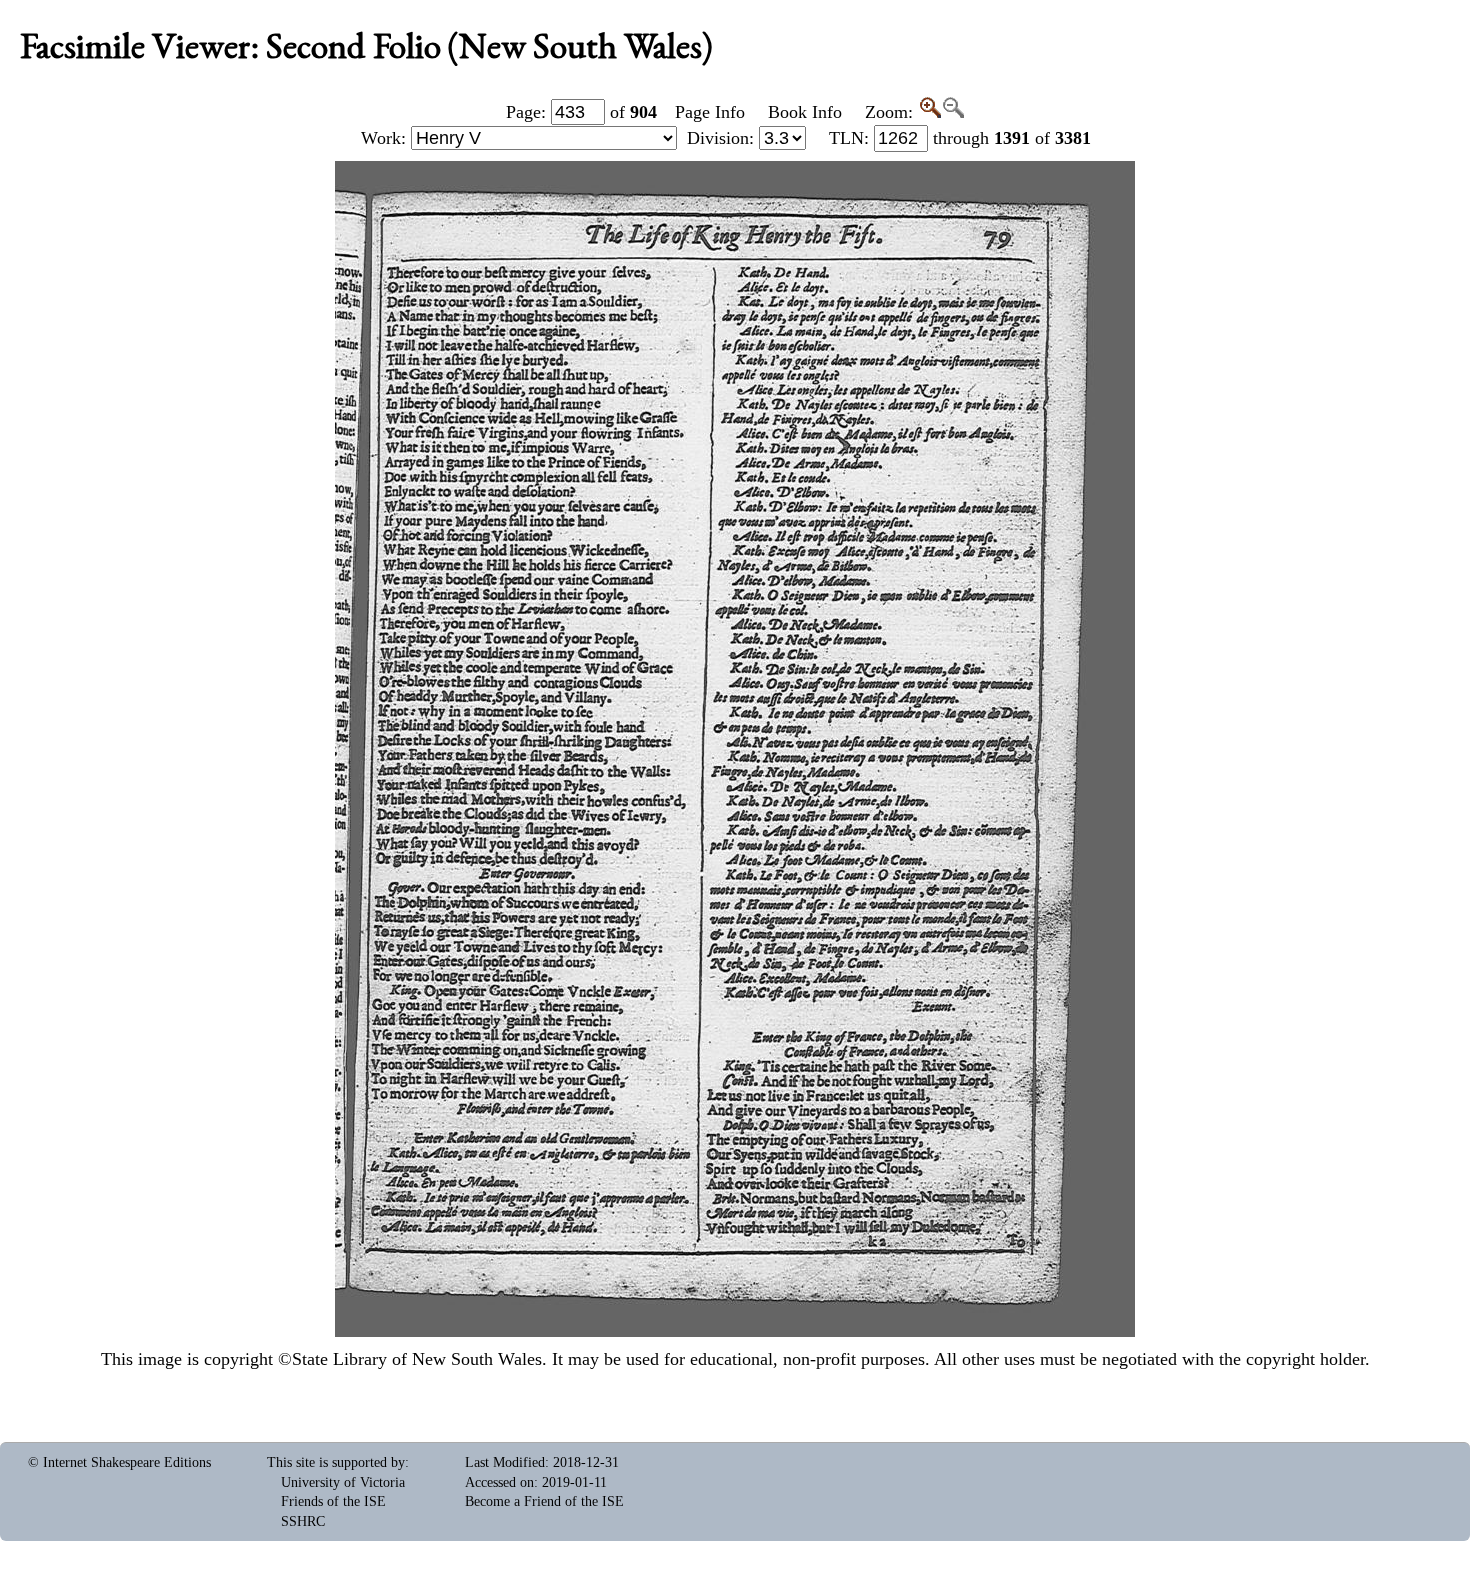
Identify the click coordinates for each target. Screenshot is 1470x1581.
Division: (723, 138)
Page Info (710, 112)
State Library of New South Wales (417, 1359)
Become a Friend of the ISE (544, 1501)
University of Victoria (343, 1482)
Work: (386, 138)
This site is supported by (336, 1462)
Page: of (581, 112)
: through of (960, 138)
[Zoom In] (929, 112)
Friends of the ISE (333, 1501)
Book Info (805, 112)
